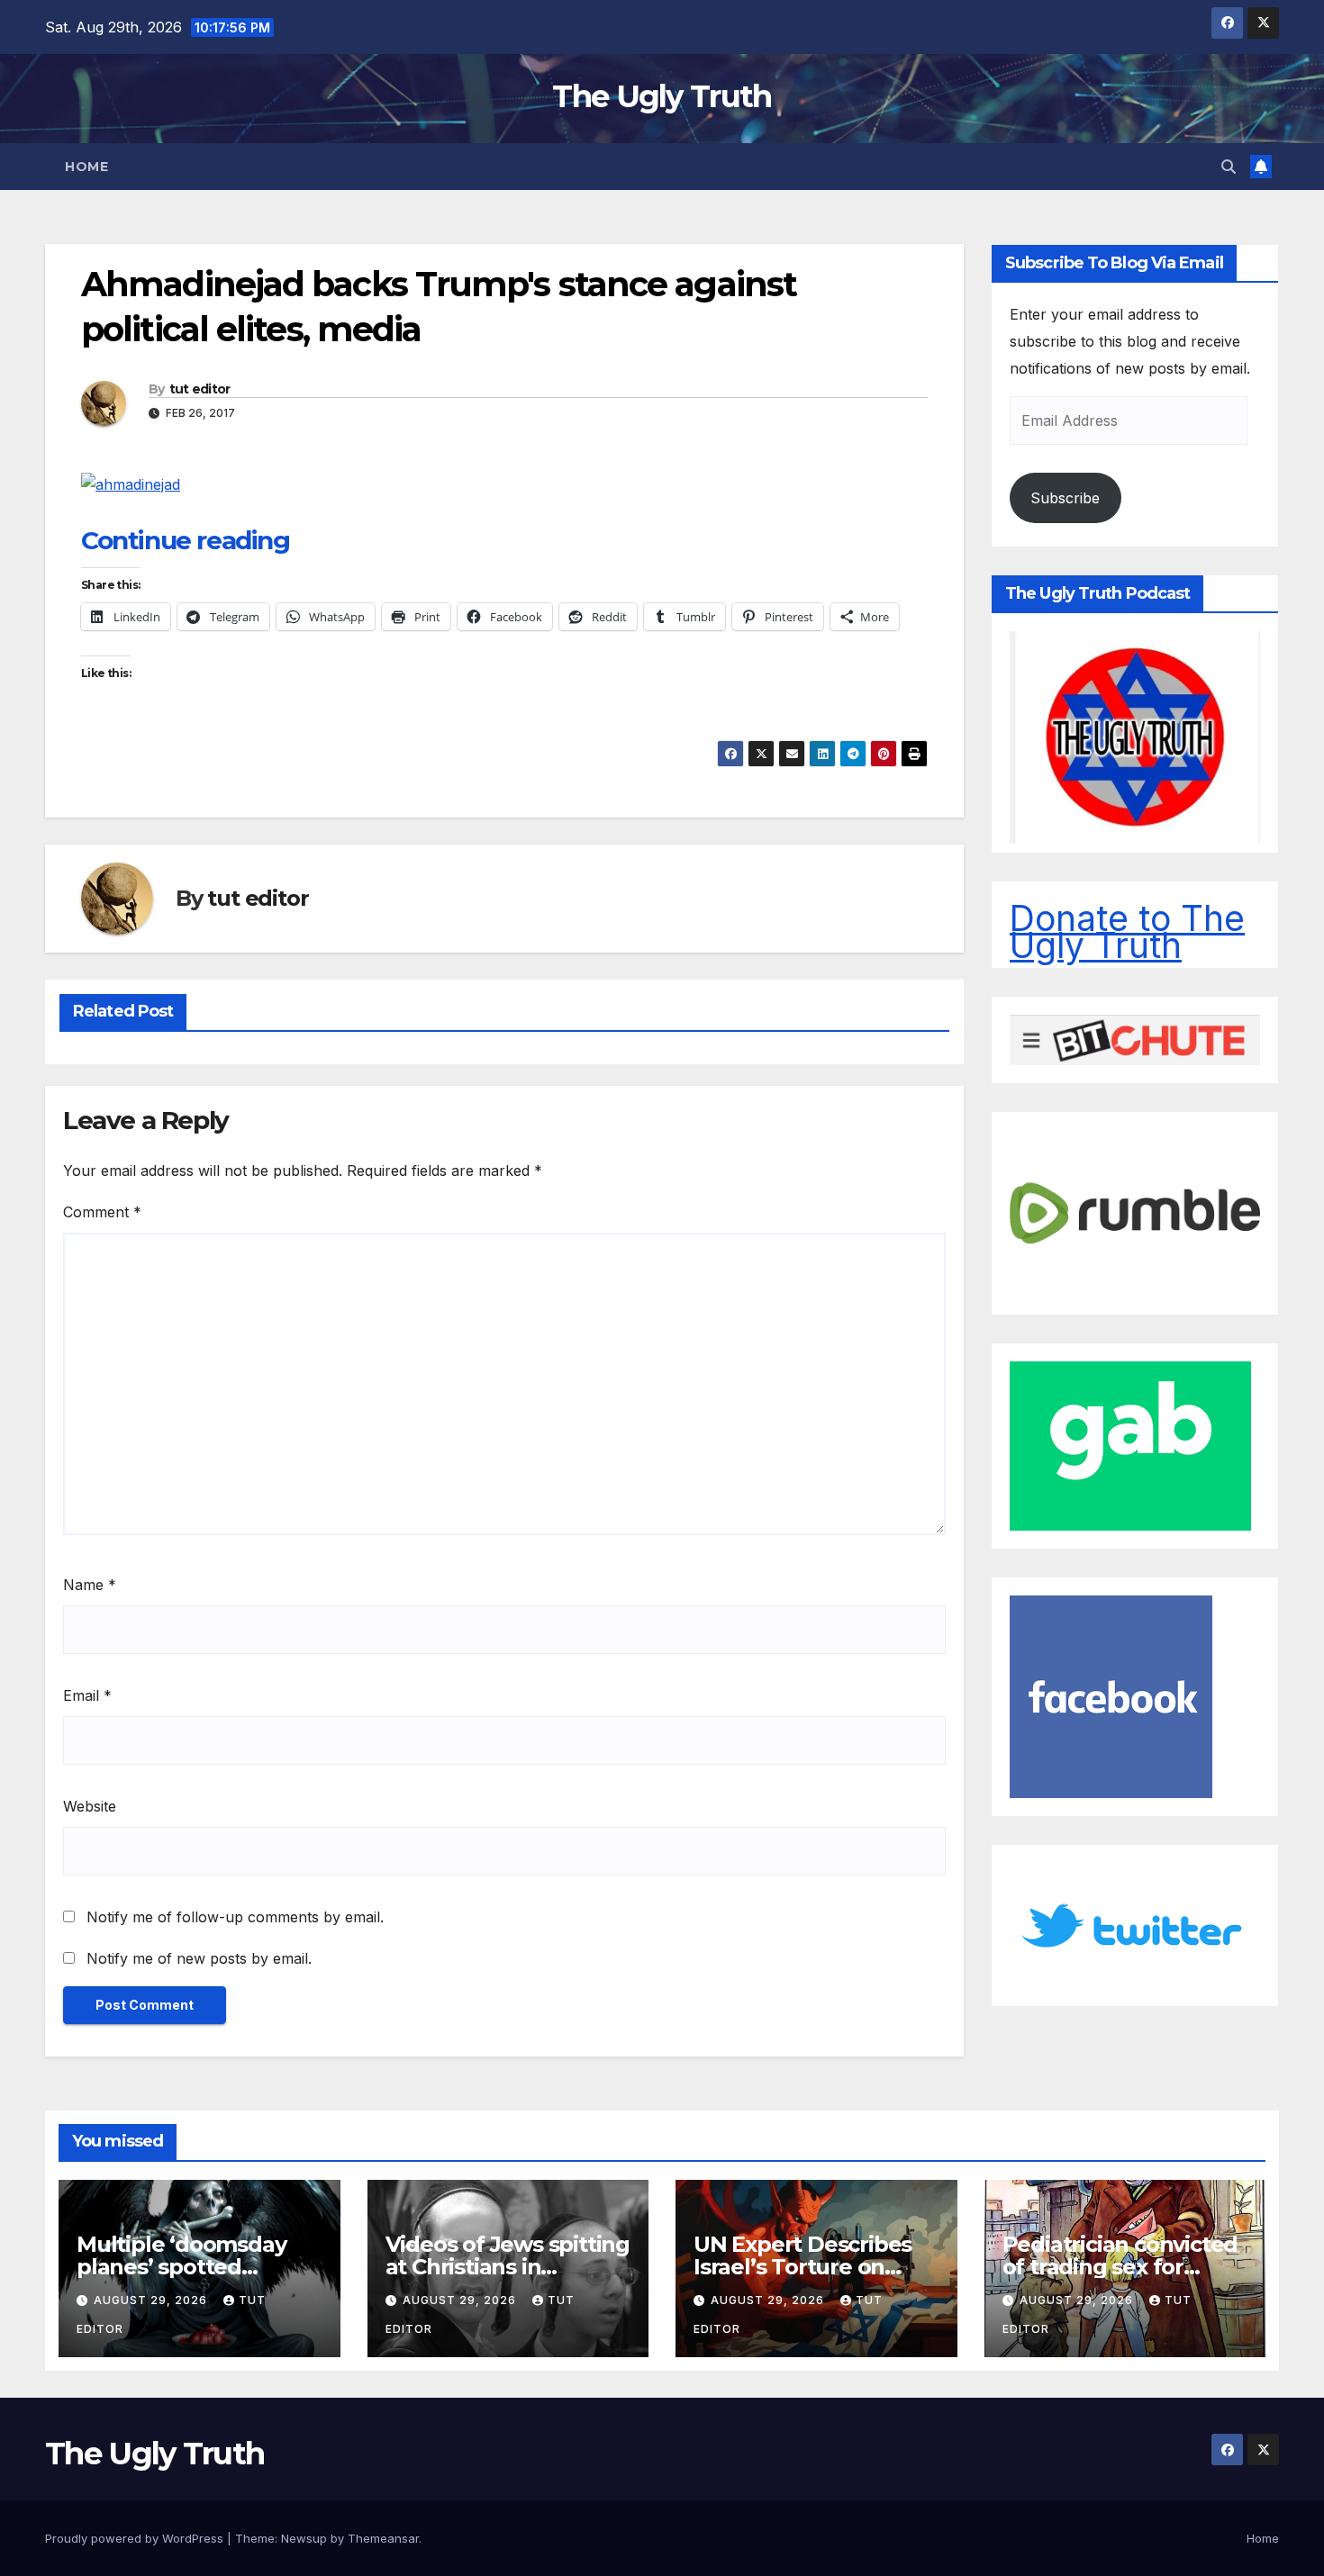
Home (86, 167)
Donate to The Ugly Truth (1127, 931)
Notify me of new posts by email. (199, 1958)
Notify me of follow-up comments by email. (235, 1917)
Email (87, 1695)
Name (90, 1585)
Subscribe (1065, 498)
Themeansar (383, 2538)
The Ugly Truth (662, 96)
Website (90, 1806)
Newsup (304, 2538)
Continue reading (186, 540)
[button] (1229, 167)
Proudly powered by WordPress (136, 2538)
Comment (102, 1212)
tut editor (200, 389)
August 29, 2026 (152, 2300)
